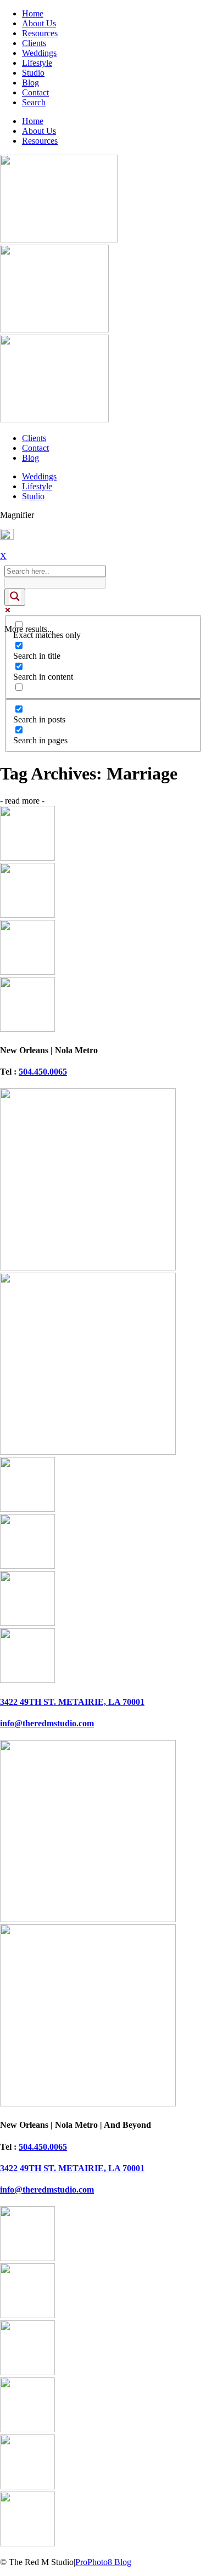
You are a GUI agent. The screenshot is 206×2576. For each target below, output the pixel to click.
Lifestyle (37, 63)
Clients (34, 43)
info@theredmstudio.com (47, 1723)
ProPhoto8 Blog (103, 2562)
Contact (35, 92)
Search (34, 102)
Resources (40, 33)
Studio (33, 73)
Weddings (39, 53)
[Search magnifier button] (15, 597)
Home (33, 13)
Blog (30, 83)
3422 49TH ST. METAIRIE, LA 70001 (72, 1702)
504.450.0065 (43, 1072)
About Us (39, 23)
